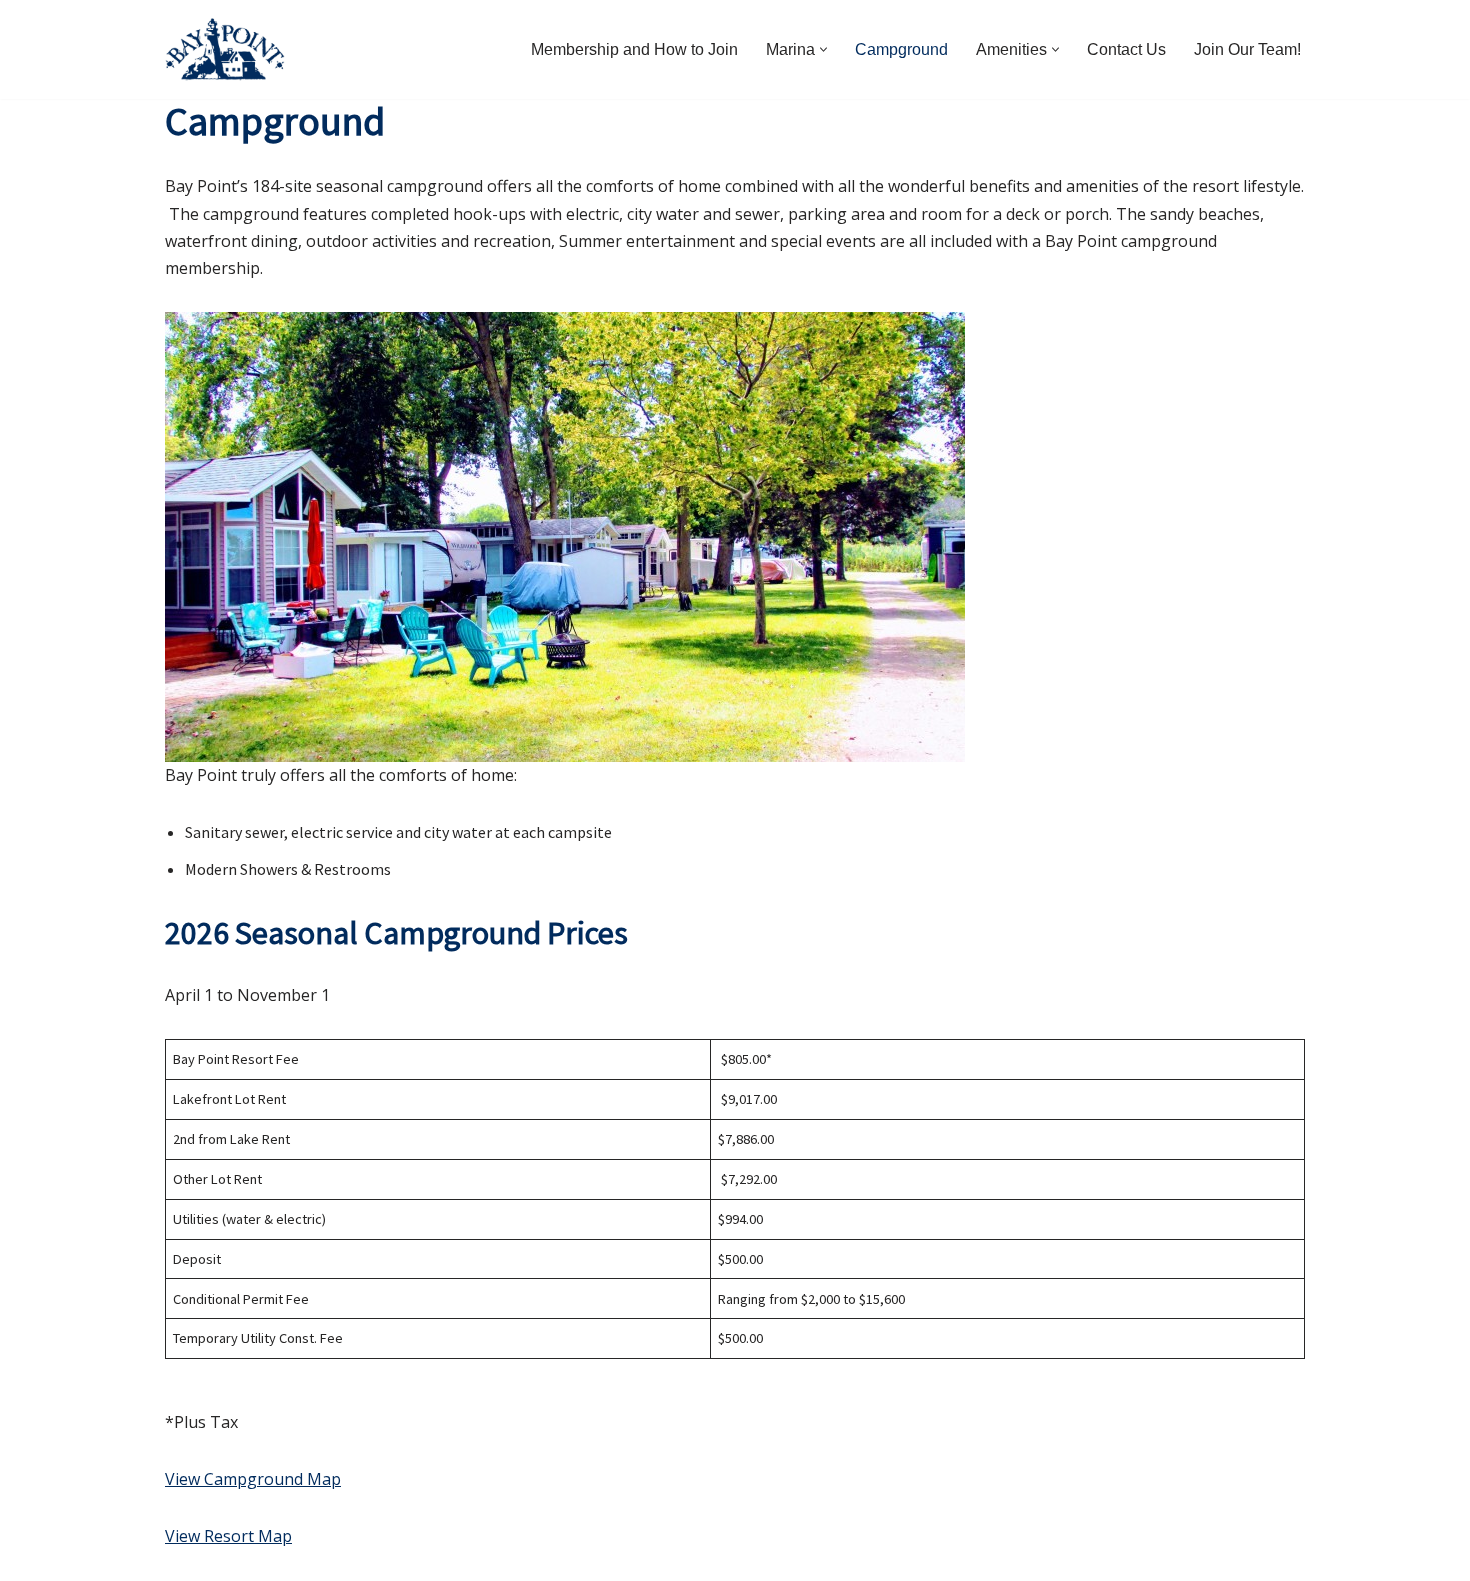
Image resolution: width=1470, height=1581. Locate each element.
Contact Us (1126, 49)
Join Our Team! (1247, 49)
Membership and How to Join (634, 49)
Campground (901, 49)
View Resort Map (228, 1536)
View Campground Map (253, 1479)
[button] (823, 49)
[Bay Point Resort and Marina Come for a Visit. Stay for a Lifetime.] (225, 49)
